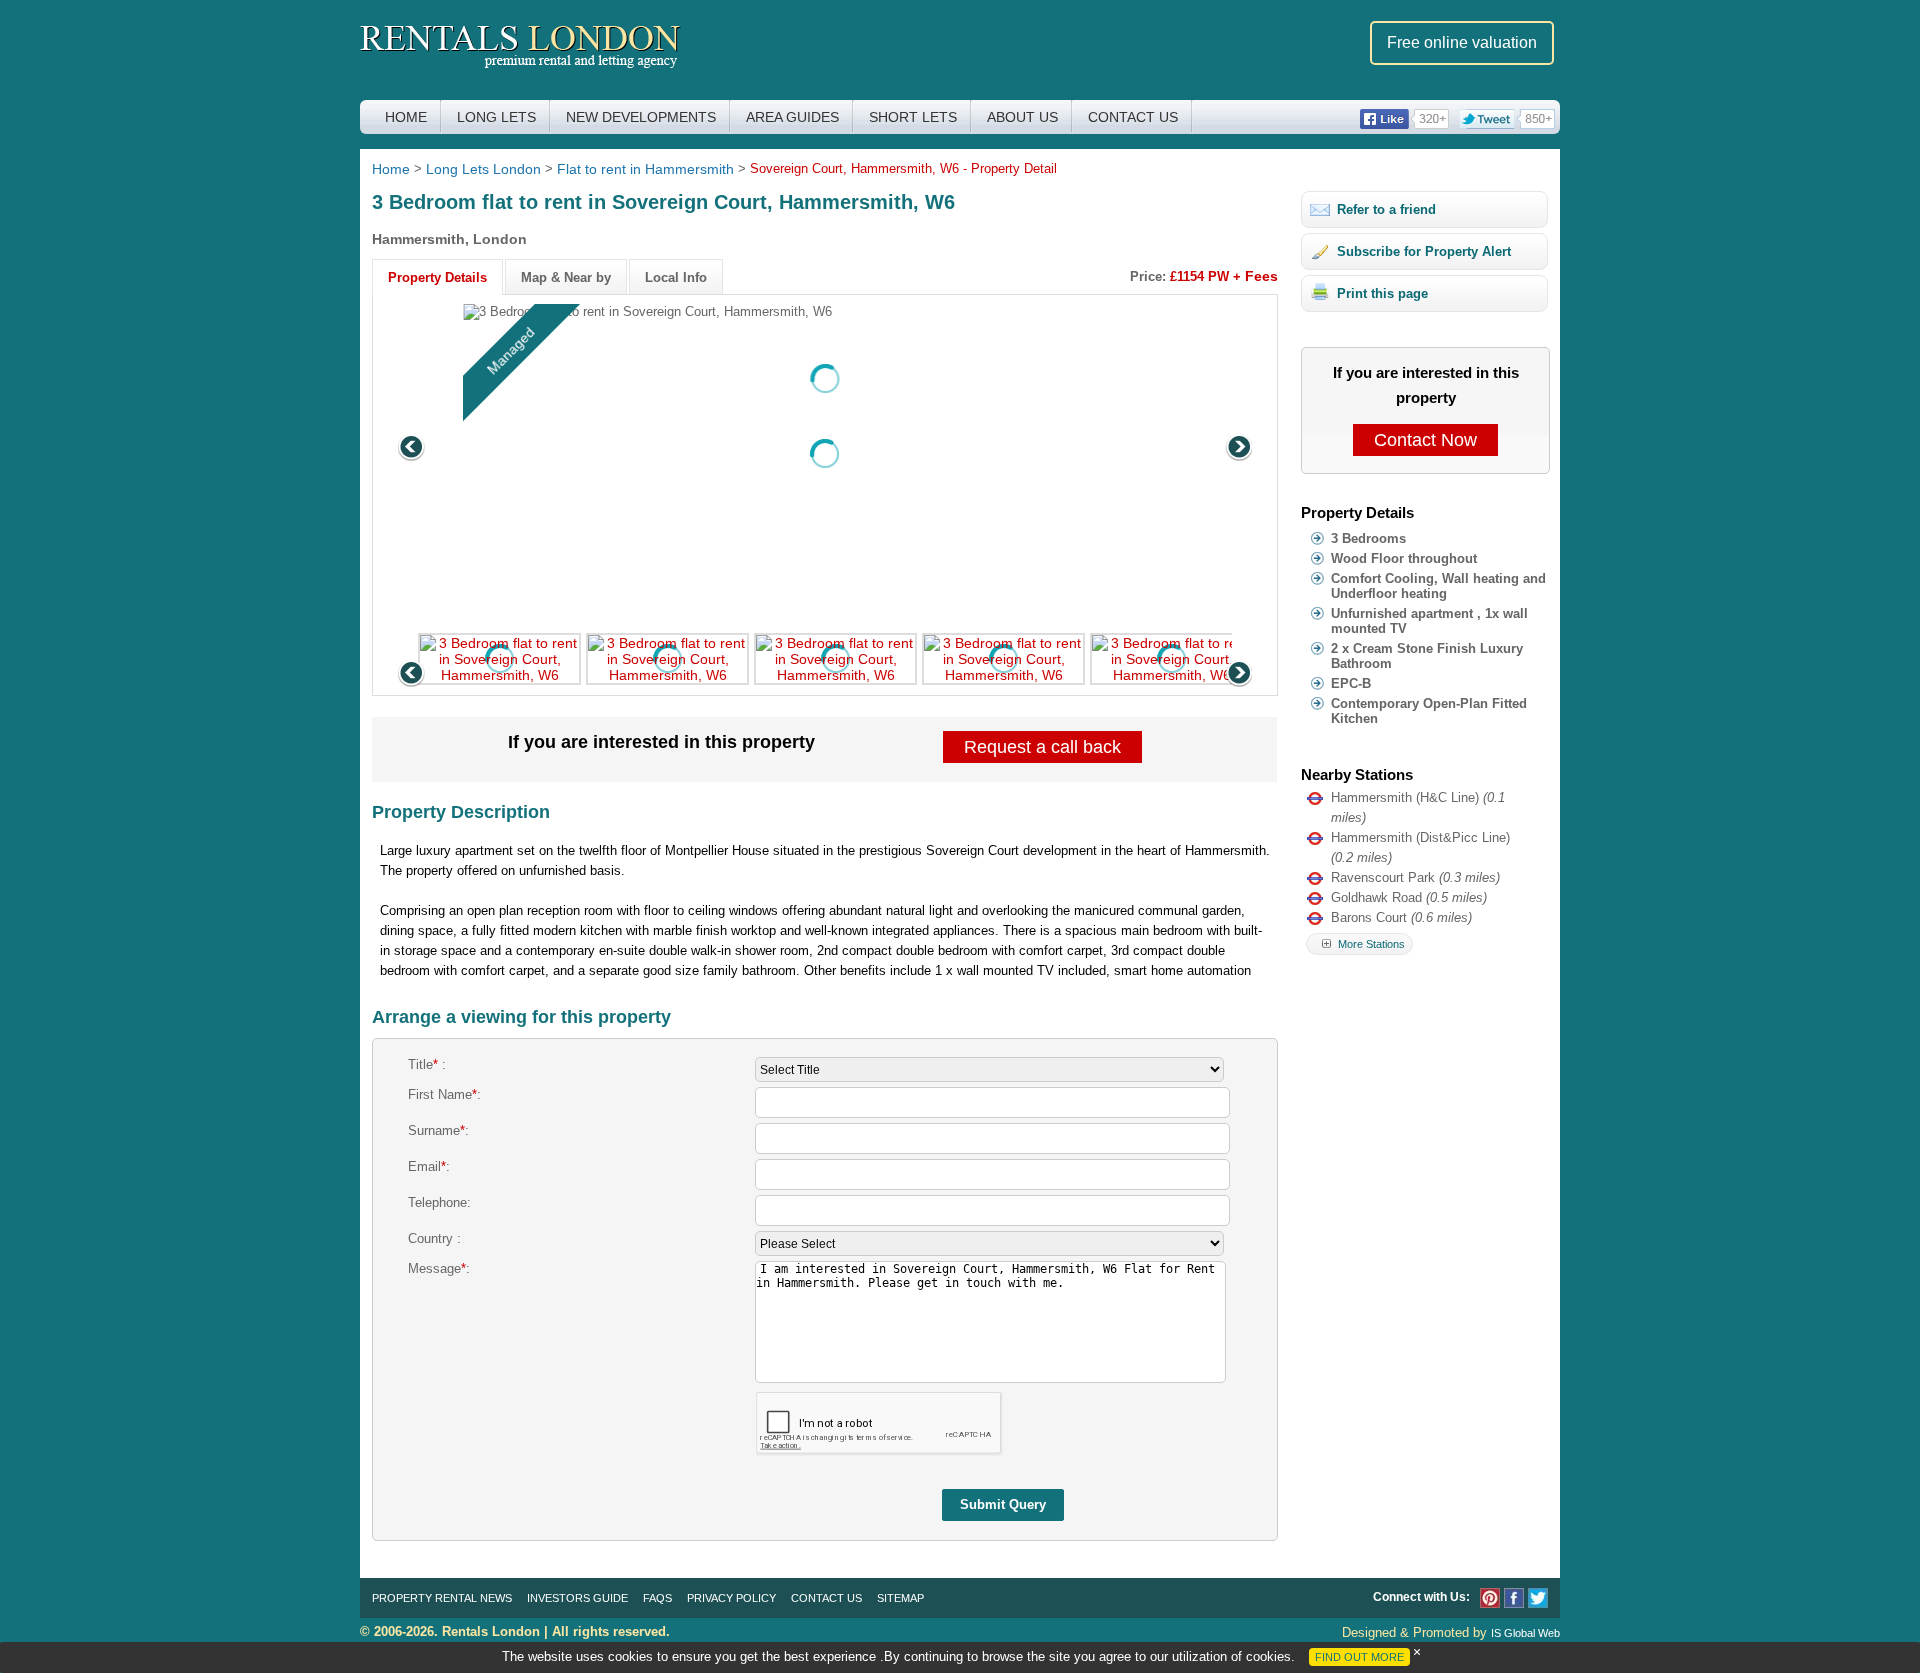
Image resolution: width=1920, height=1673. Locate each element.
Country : (434, 1238)
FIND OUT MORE (1359, 1657)
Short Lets (913, 117)
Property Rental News (442, 1598)
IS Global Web (1525, 1633)
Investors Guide (577, 1598)
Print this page (1382, 293)
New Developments (641, 117)
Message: (439, 1268)
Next (1237, 449)
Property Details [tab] (437, 277)
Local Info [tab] (676, 277)
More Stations (1370, 944)
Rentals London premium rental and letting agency (520, 48)
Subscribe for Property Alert (1424, 251)
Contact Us (1133, 117)
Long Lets (496, 117)
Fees (1261, 276)
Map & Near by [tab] (566, 277)
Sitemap (900, 1598)
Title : (427, 1064)
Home (406, 117)
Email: (429, 1166)
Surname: (438, 1130)
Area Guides (792, 117)
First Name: (444, 1094)
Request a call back (1042, 747)
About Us (1022, 117)
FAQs (657, 1598)
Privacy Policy (731, 1598)
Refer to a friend (1386, 209)
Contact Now (1425, 440)
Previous (413, 449)
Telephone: (439, 1202)
